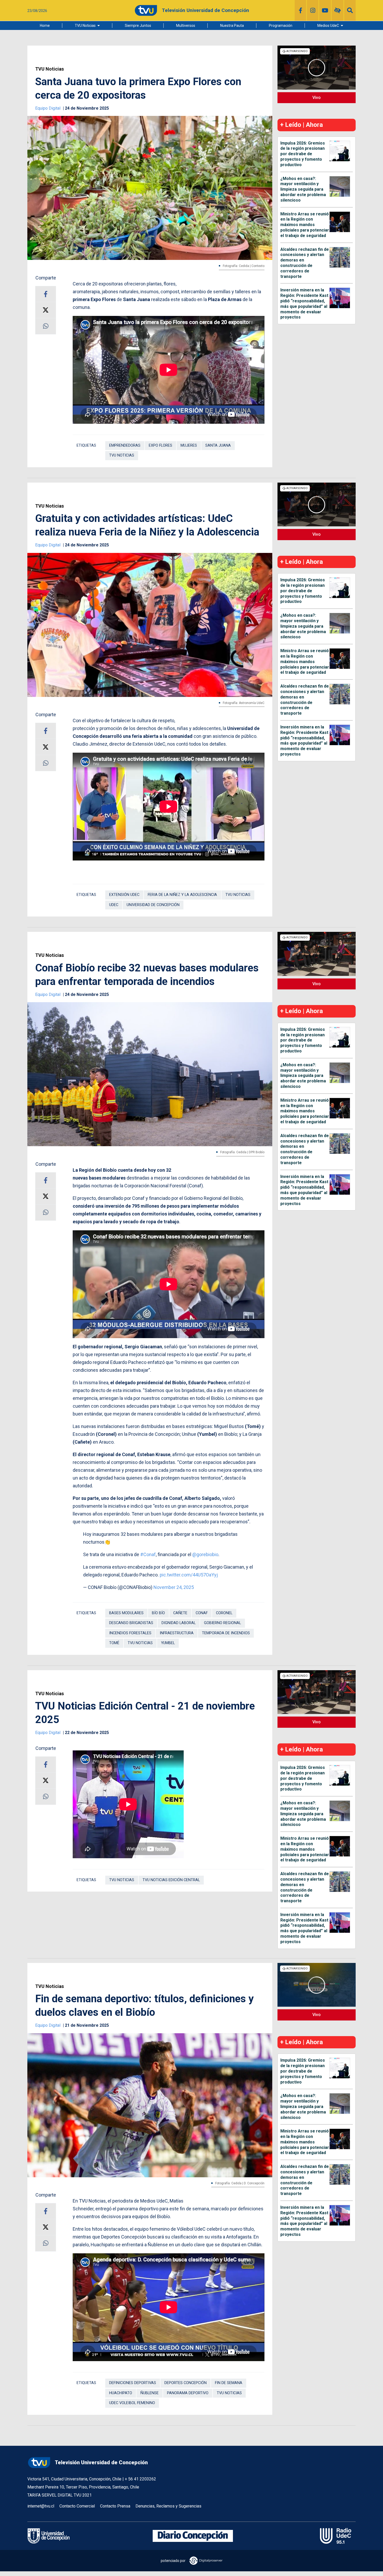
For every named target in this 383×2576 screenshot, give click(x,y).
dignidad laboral (179, 1623)
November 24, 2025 (174, 1587)
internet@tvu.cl (41, 2506)
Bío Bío (158, 1613)
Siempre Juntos (138, 26)
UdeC (114, 905)
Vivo (317, 98)
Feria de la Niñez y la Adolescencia (182, 895)
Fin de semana (229, 2383)
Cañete (180, 1613)
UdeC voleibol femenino (132, 2403)
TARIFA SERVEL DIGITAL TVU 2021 (60, 2495)
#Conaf (148, 1554)
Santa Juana (218, 445)
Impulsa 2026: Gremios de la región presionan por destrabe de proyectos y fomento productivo (303, 154)
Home (45, 26)
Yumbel (168, 1643)
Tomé (114, 1643)
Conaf (202, 1613)
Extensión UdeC (124, 895)
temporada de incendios (226, 1633)
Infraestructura (177, 1633)
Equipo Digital (48, 108)
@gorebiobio (205, 1554)
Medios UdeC (328, 26)
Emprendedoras (125, 445)
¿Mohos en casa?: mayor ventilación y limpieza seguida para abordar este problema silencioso (303, 189)
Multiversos (186, 26)
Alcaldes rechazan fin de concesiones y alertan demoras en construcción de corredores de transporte (305, 263)
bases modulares (126, 1613)
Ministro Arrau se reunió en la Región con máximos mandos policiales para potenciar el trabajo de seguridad (305, 225)
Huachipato (121, 2393)
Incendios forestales (130, 1633)
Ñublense (150, 2393)
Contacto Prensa (115, 2506)
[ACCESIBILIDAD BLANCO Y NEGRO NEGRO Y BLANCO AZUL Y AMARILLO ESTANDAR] (338, 10)
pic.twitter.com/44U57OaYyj (189, 1575)
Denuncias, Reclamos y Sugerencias (168, 2506)
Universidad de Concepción (153, 905)
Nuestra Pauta (232, 26)
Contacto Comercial (77, 2506)
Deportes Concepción (186, 2383)
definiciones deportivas (133, 2383)
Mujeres (189, 445)
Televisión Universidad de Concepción (101, 2462)
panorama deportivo (188, 2393)
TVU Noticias (85, 26)
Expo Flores (160, 445)
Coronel (224, 1613)
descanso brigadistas (131, 1623)
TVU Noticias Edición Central (171, 1880)
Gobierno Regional (223, 1623)
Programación (281, 26)
